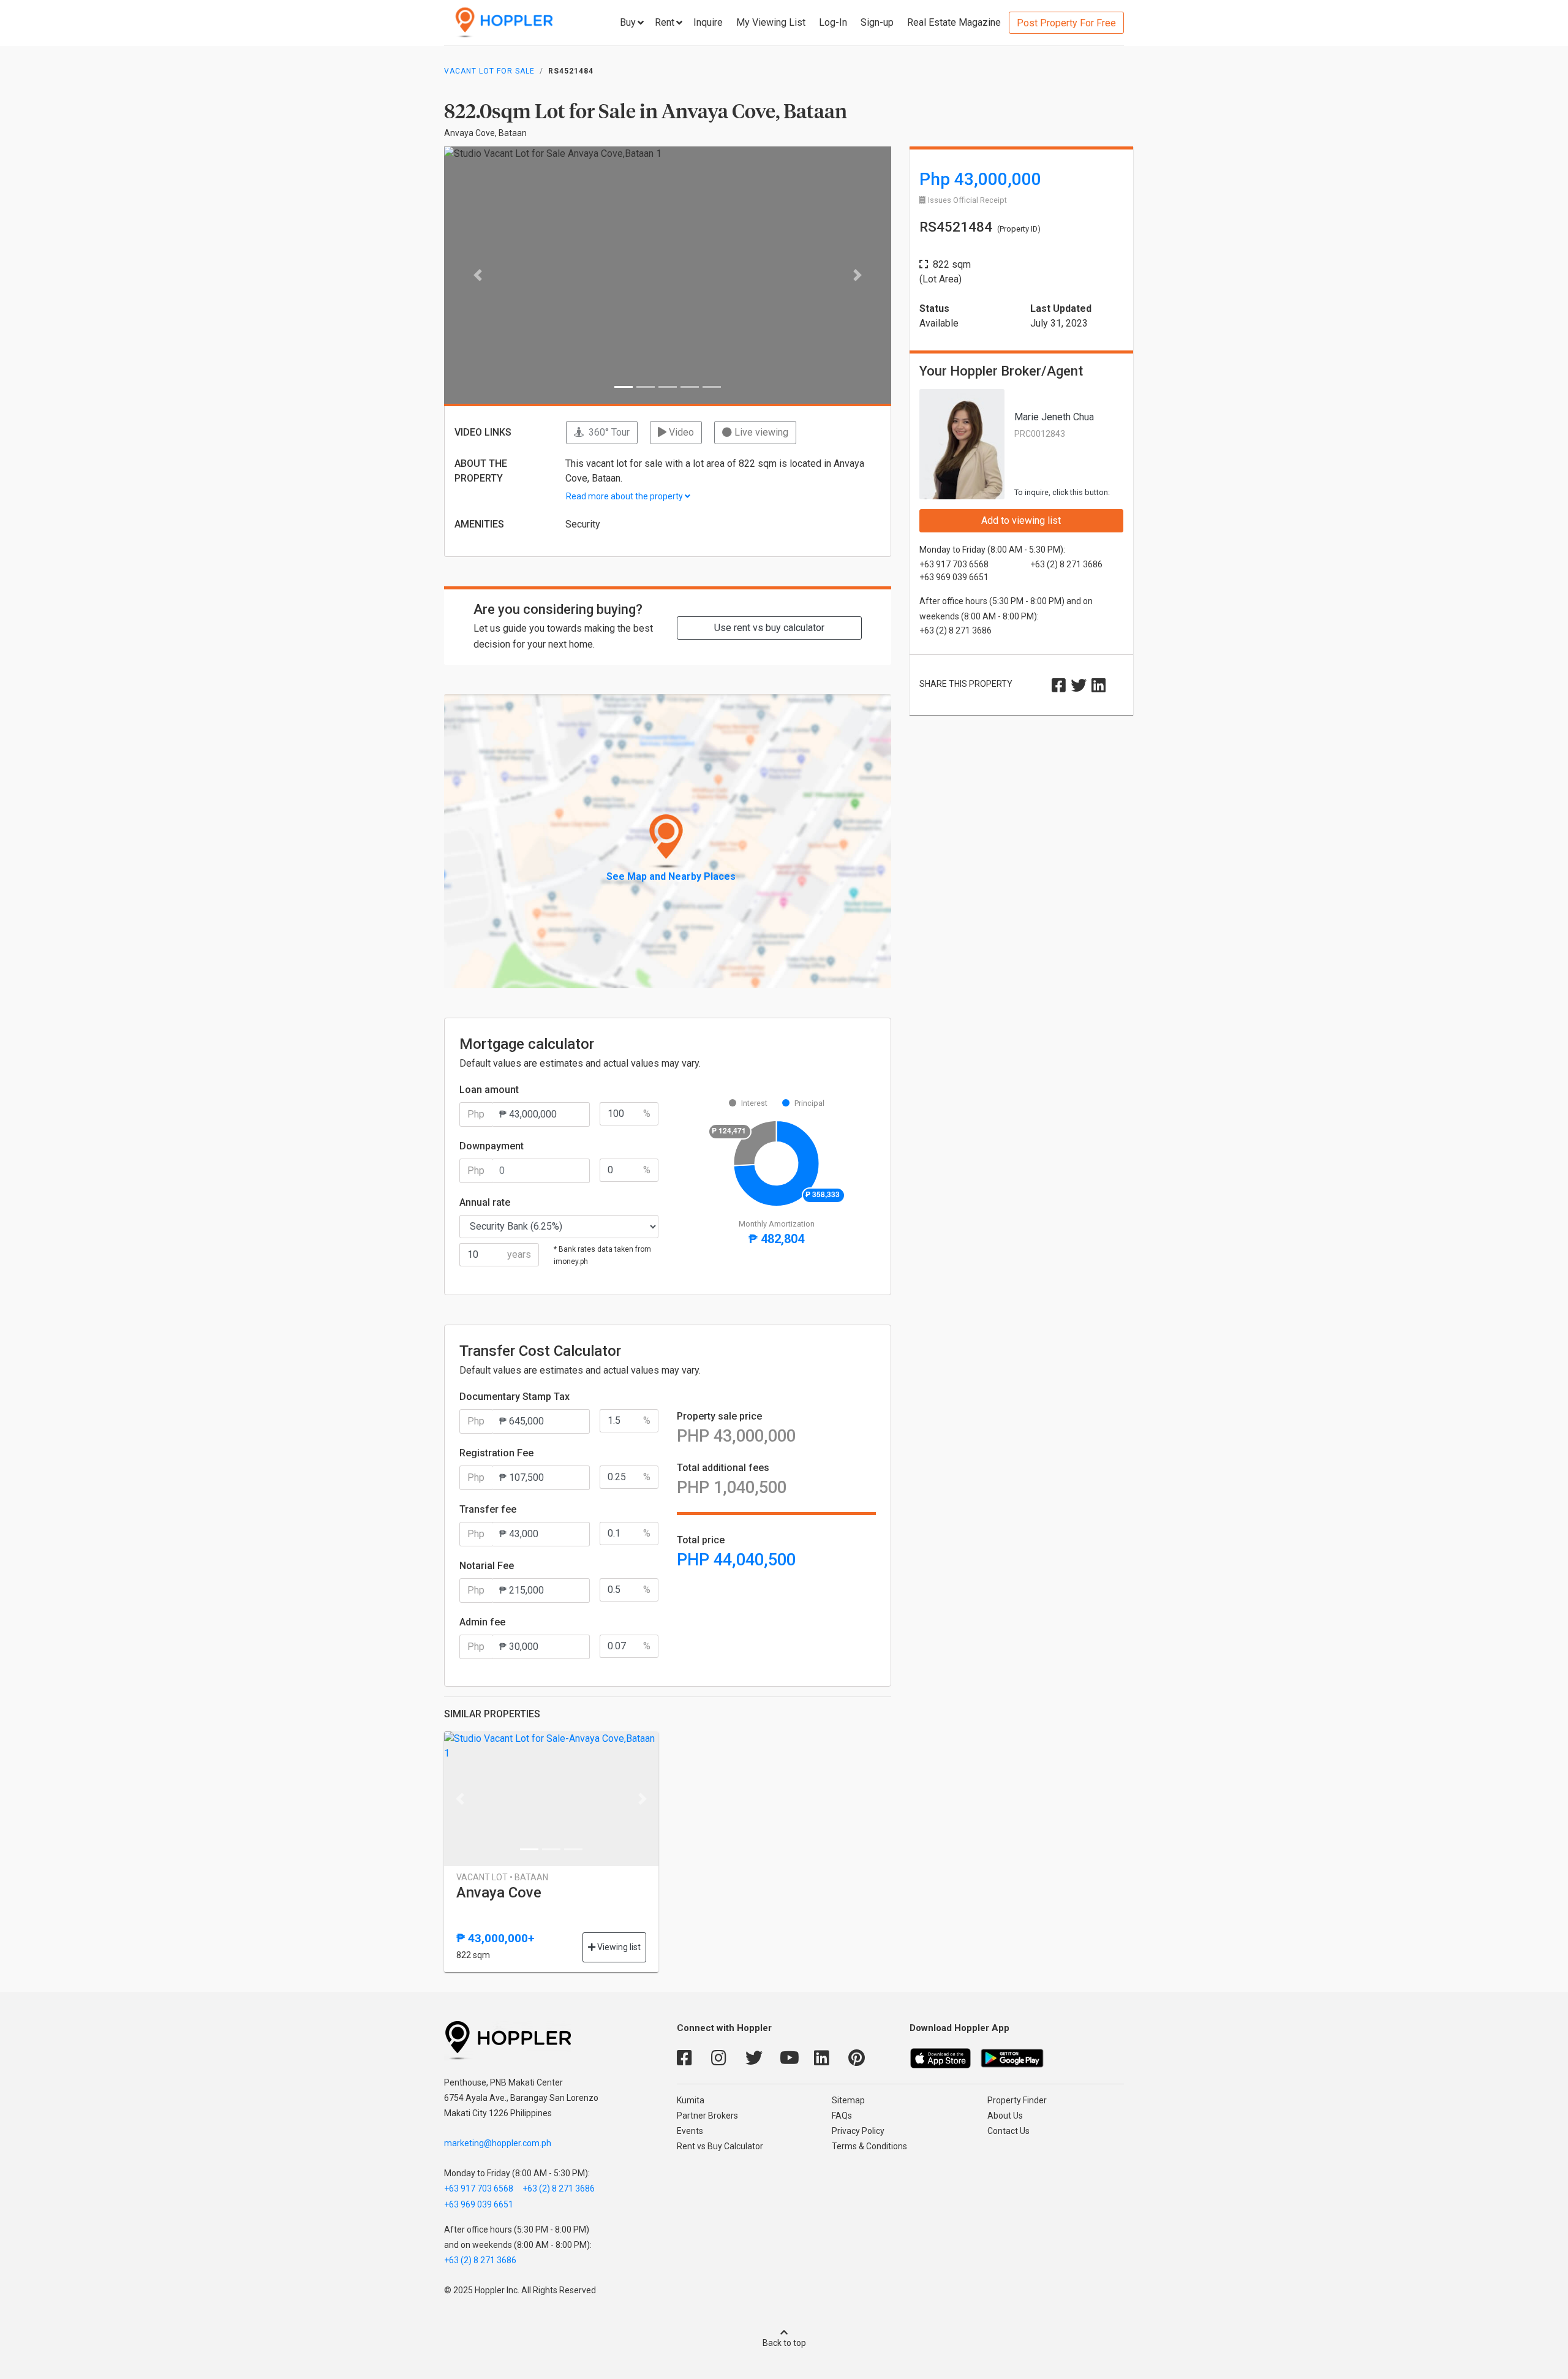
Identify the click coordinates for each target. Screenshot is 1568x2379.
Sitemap (848, 2100)
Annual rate (485, 1202)
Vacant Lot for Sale (489, 71)
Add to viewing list (1021, 520)
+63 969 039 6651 (479, 2204)
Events (690, 2131)
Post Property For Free (1066, 23)
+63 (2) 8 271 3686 (559, 2188)
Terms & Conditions (869, 2146)
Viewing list (618, 1947)
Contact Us (1008, 2131)
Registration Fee (496, 1453)
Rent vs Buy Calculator (720, 2146)
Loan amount (489, 1090)
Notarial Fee (487, 1566)
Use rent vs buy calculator (769, 628)
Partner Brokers (707, 2116)
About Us (1005, 2116)
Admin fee (482, 1622)
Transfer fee (488, 1509)
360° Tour (607, 432)
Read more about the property (625, 496)
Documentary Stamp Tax (514, 1397)
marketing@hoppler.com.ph (498, 2143)
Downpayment (492, 1146)
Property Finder (1017, 2100)
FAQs (842, 2116)
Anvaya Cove (499, 1893)
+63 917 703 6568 (479, 2188)
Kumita (691, 2100)
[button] (478, 275)
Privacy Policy (858, 2131)
